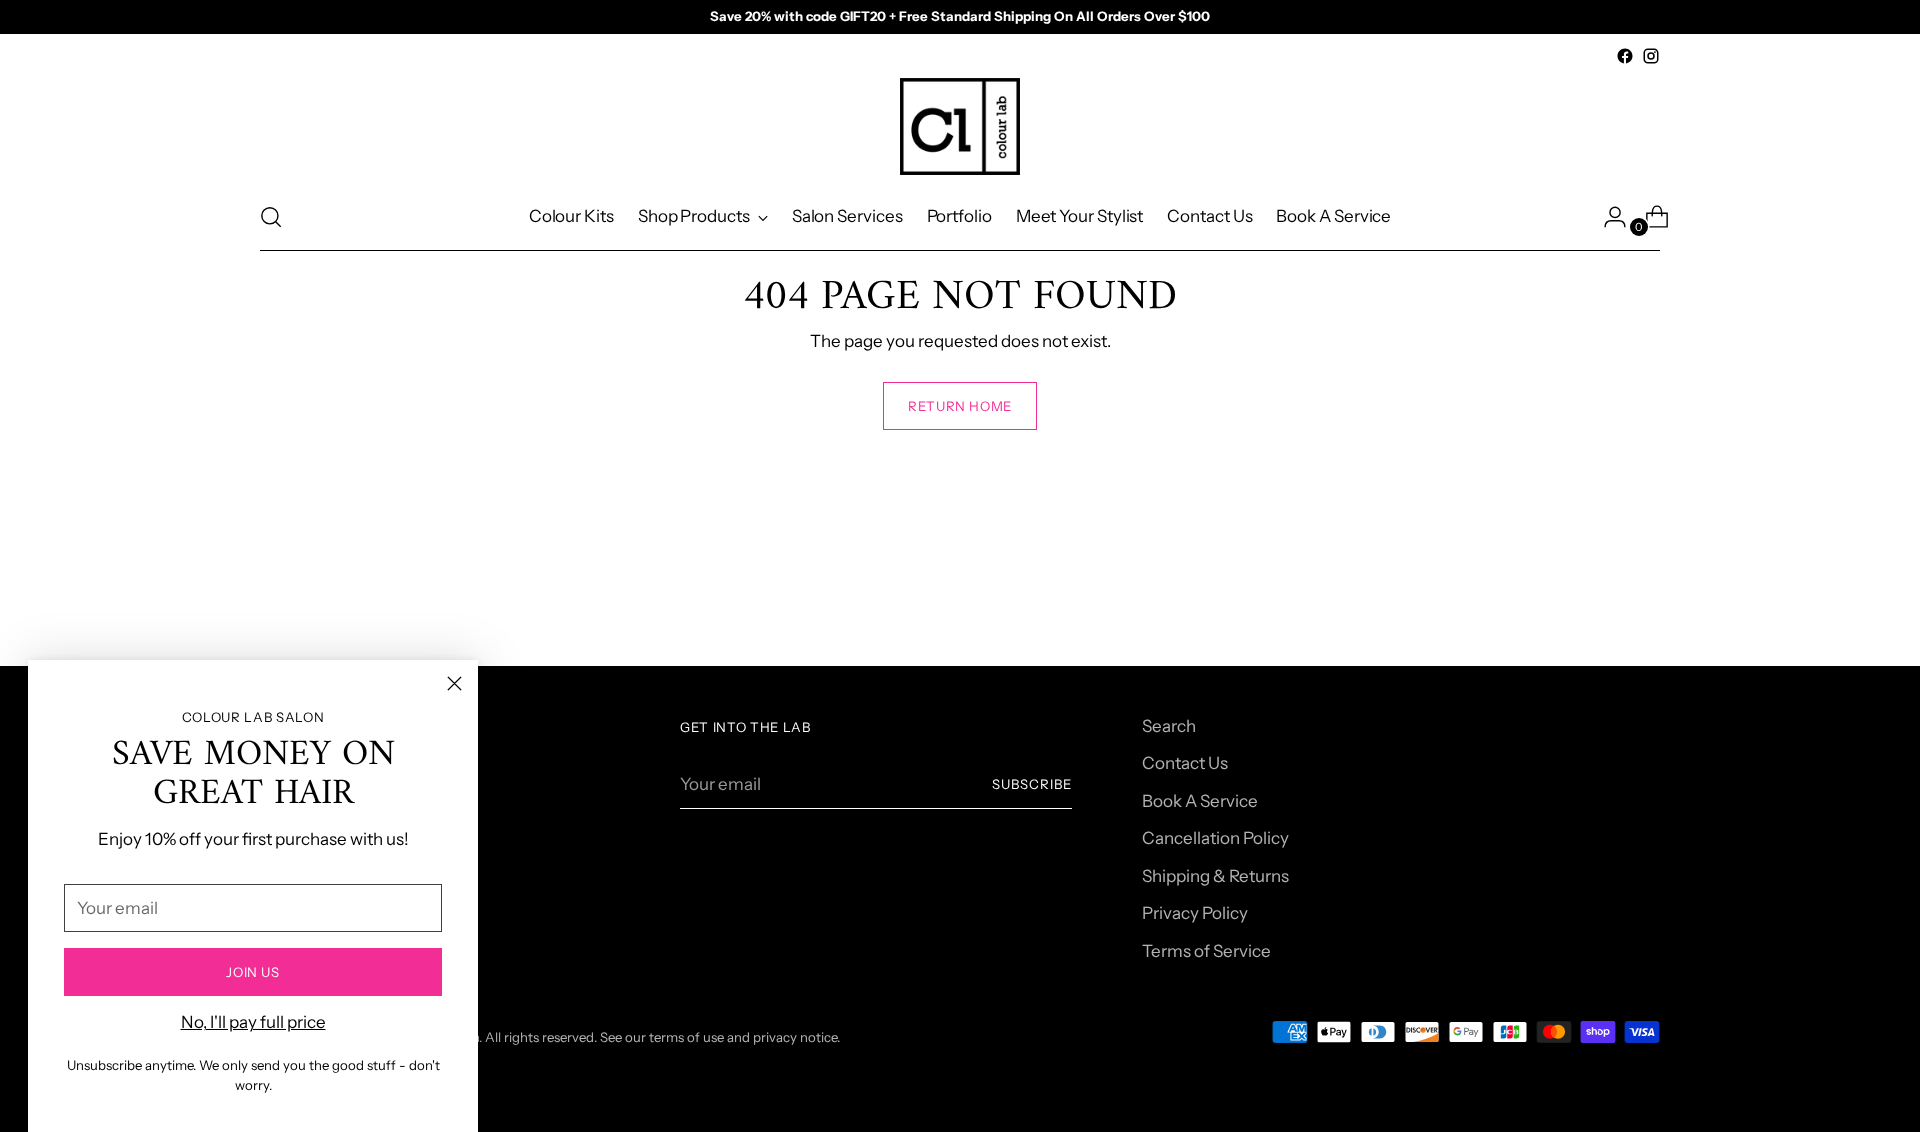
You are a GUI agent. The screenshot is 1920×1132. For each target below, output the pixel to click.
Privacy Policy (1195, 913)
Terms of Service (1206, 951)
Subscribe (1032, 784)
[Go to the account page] (1607, 217)
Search (1169, 726)
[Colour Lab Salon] (960, 126)
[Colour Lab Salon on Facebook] (1625, 56)
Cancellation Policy (1215, 838)
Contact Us (1185, 763)
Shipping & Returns (1215, 876)
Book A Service (1200, 801)
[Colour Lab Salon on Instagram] (1651, 56)
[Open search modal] (271, 217)
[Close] (454, 683)
